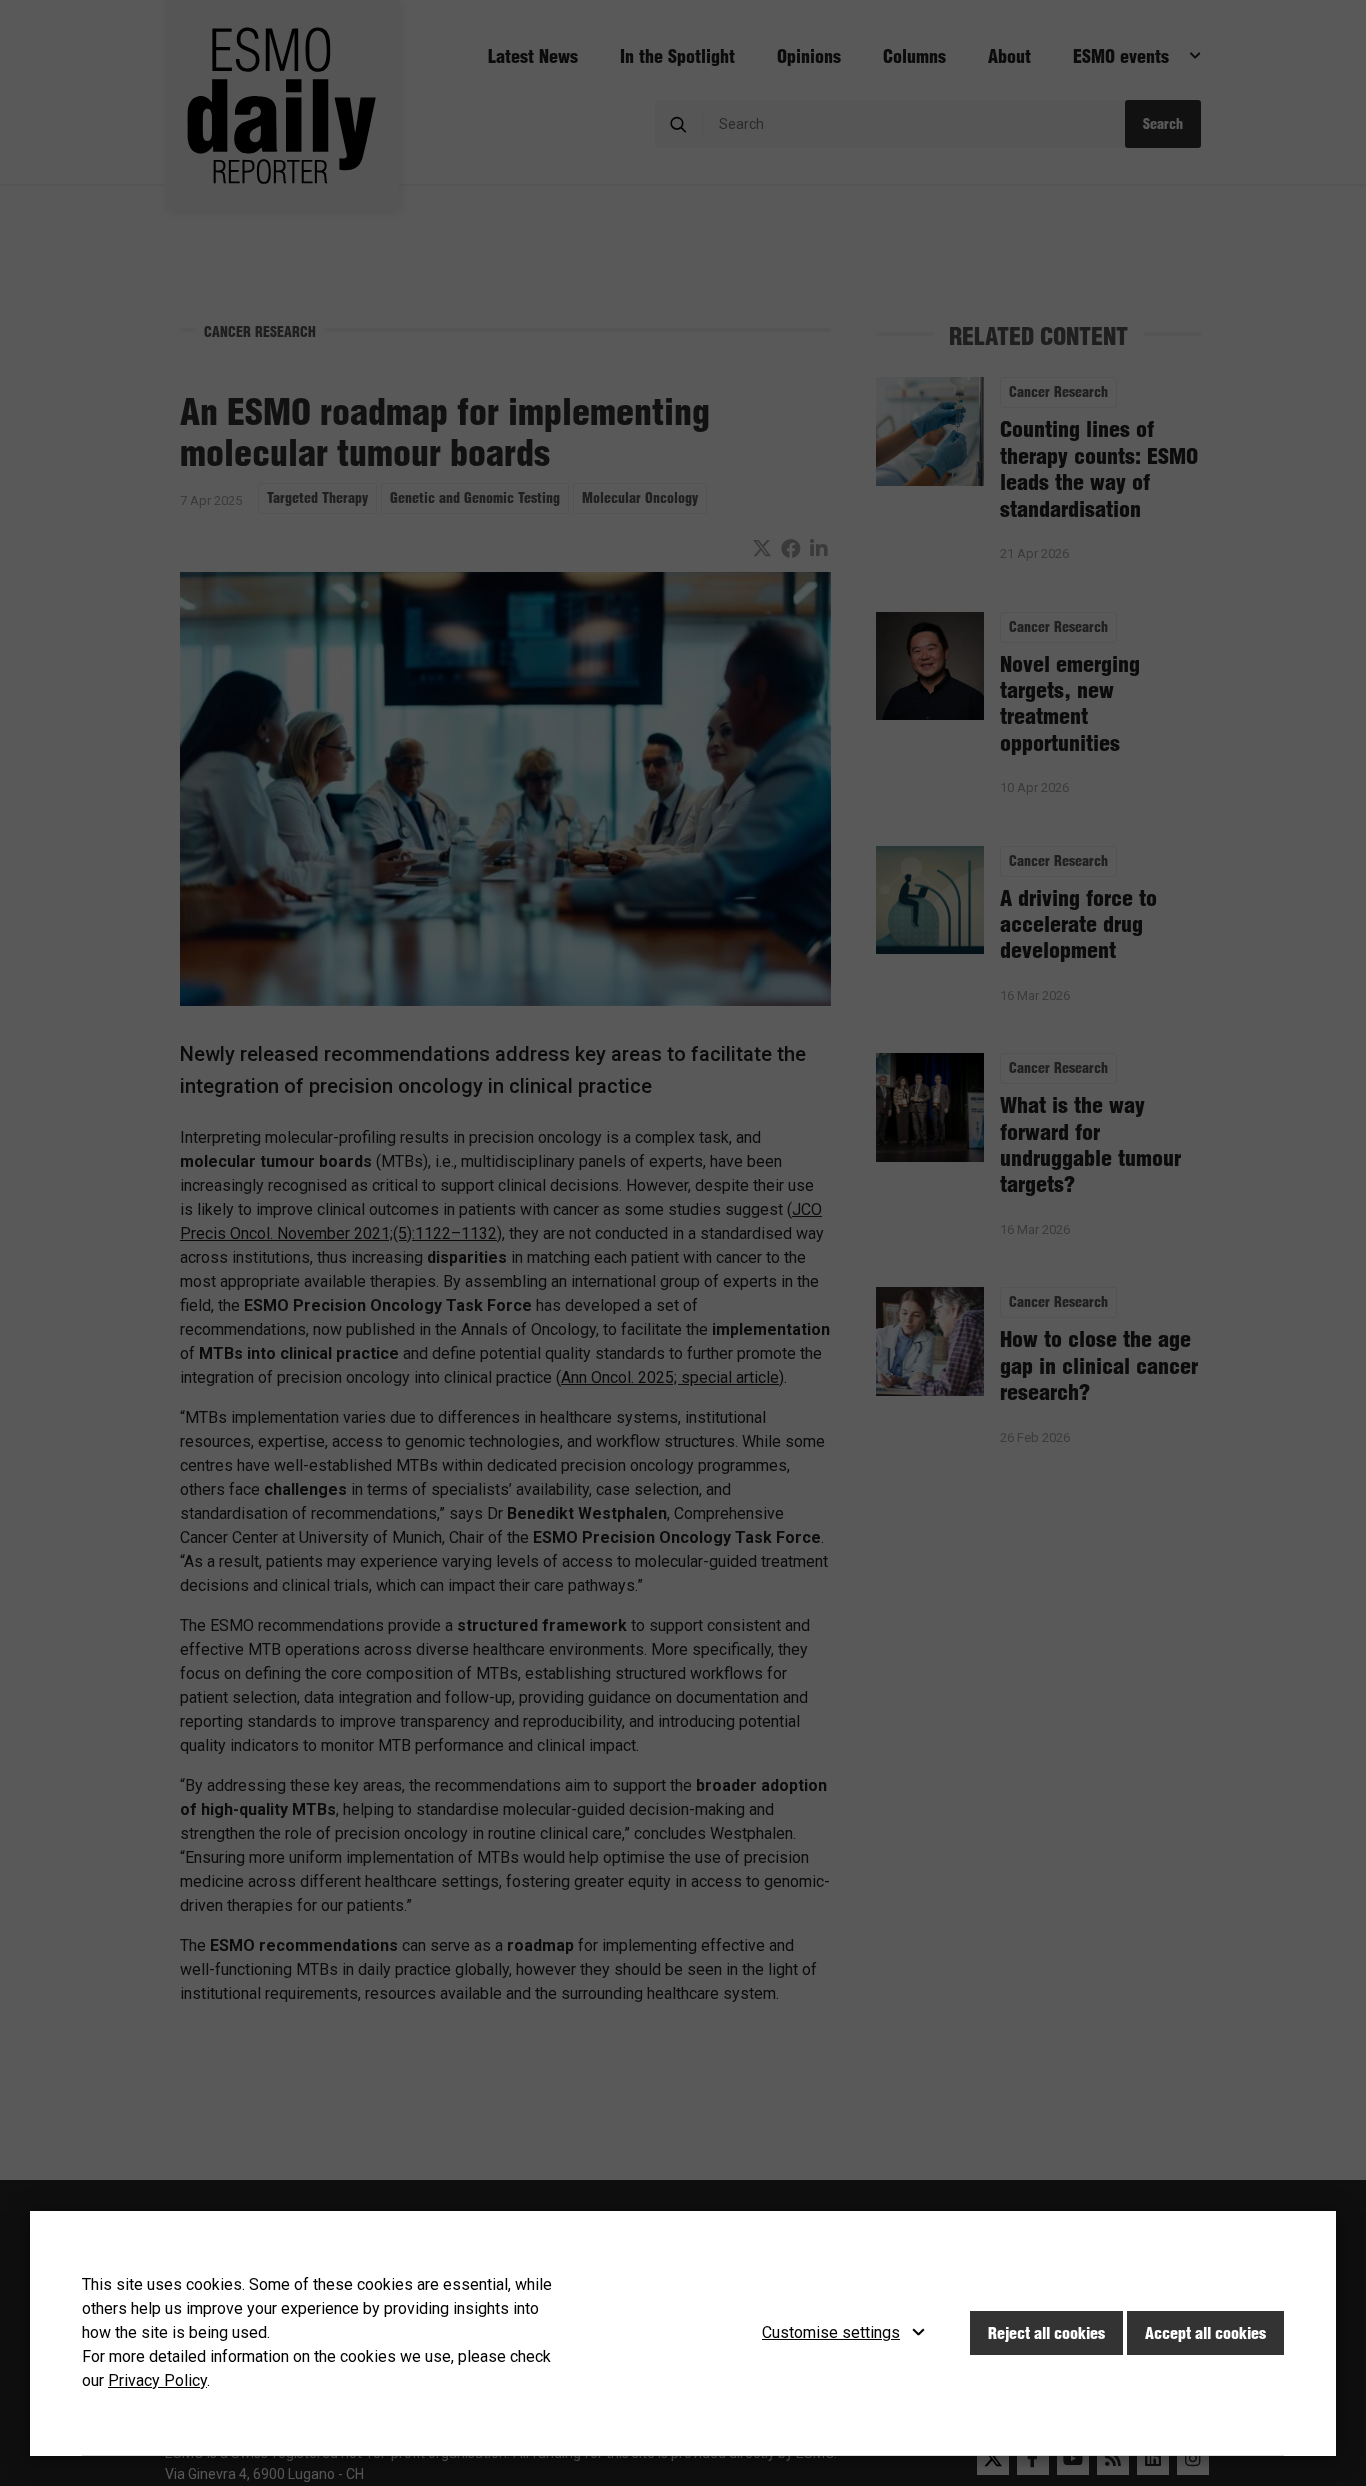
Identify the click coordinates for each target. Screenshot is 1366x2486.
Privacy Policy (157, 2380)
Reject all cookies (1046, 2333)
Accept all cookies (1205, 2333)
